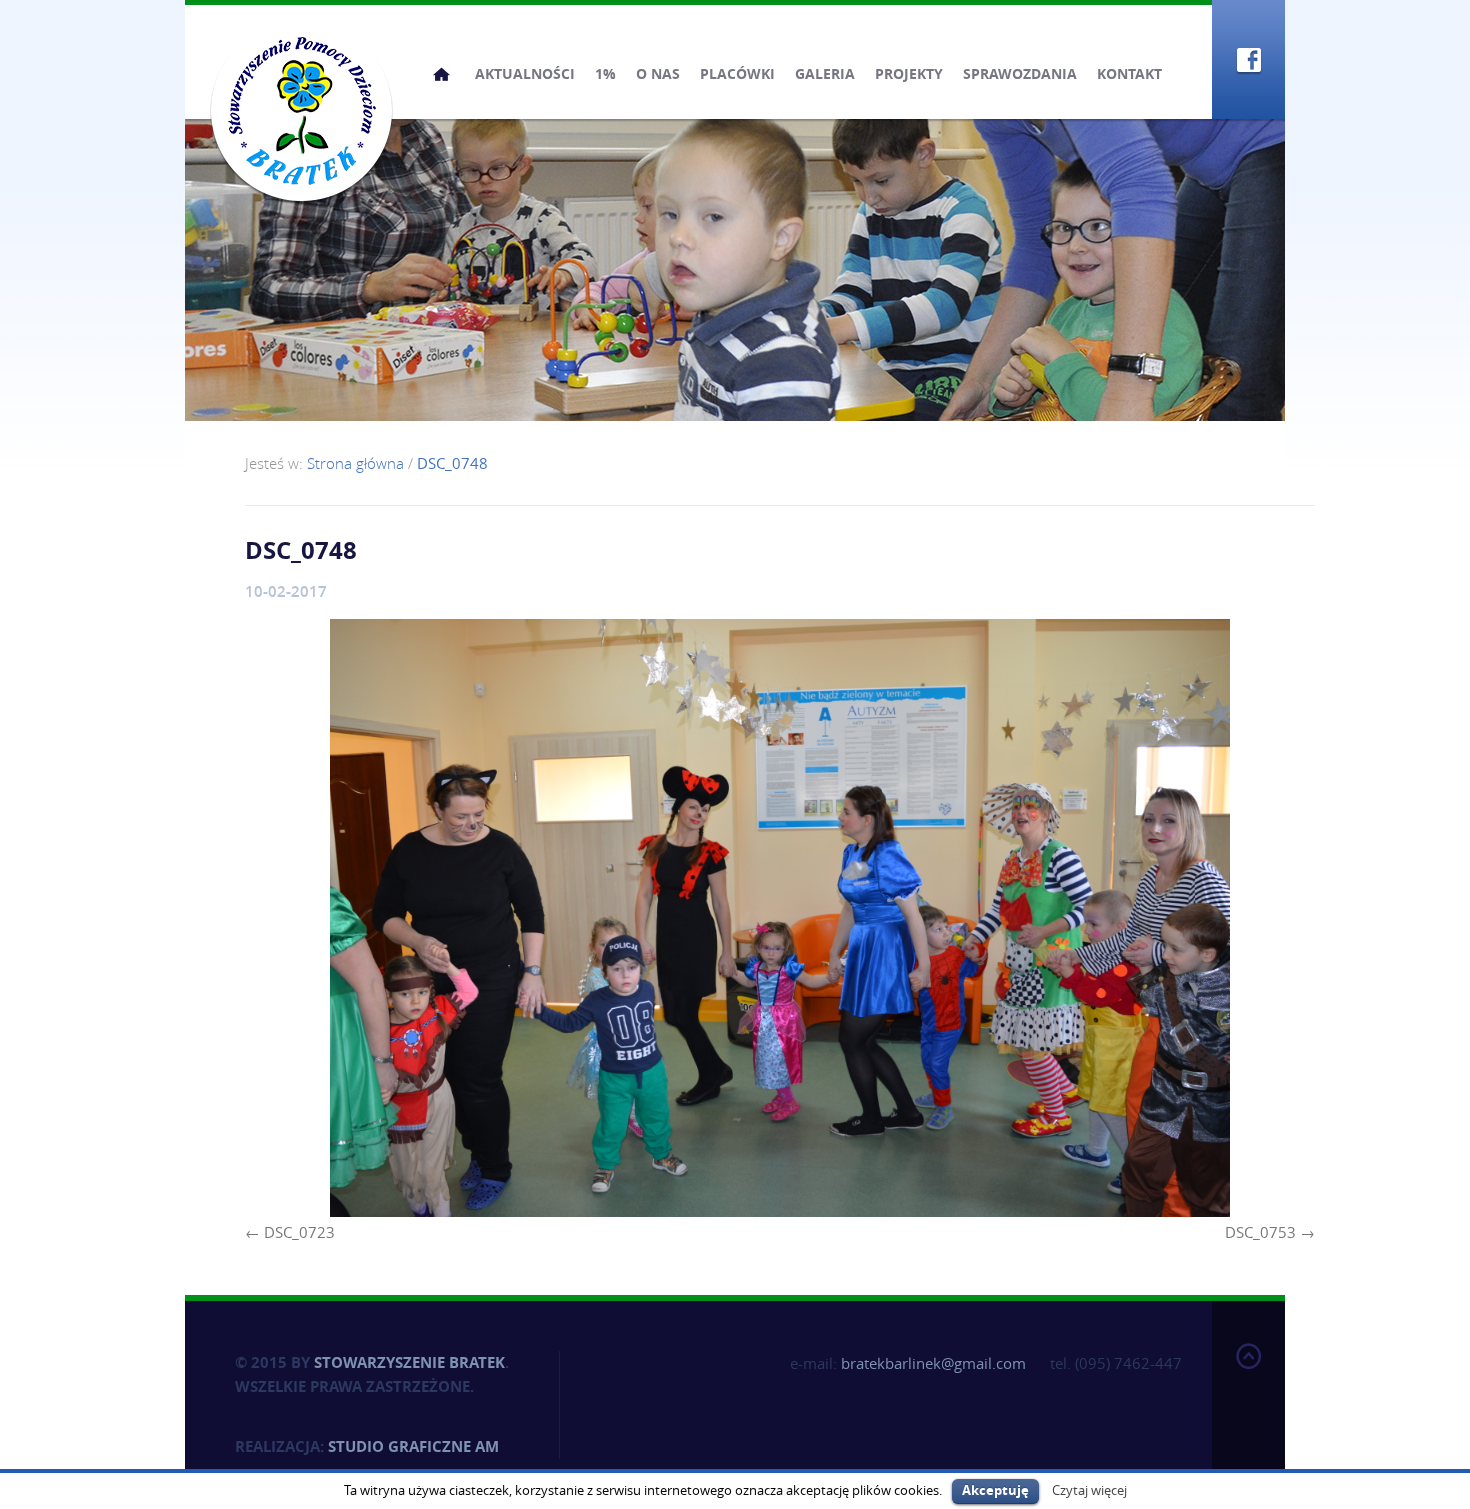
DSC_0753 (1260, 1232)
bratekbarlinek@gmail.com (933, 1363)
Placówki (737, 73)
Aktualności (525, 73)
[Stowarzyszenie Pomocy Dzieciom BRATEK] (301, 110)
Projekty (909, 73)
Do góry (1248, 1401)
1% (605, 73)
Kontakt (1129, 73)
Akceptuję (995, 1490)
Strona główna (441, 74)
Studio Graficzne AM (413, 1446)
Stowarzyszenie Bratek (409, 1362)
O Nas (658, 73)
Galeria (825, 73)
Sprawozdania (1020, 73)
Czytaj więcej (1089, 1490)
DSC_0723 (299, 1232)
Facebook (1248, 59)
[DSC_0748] (780, 918)
